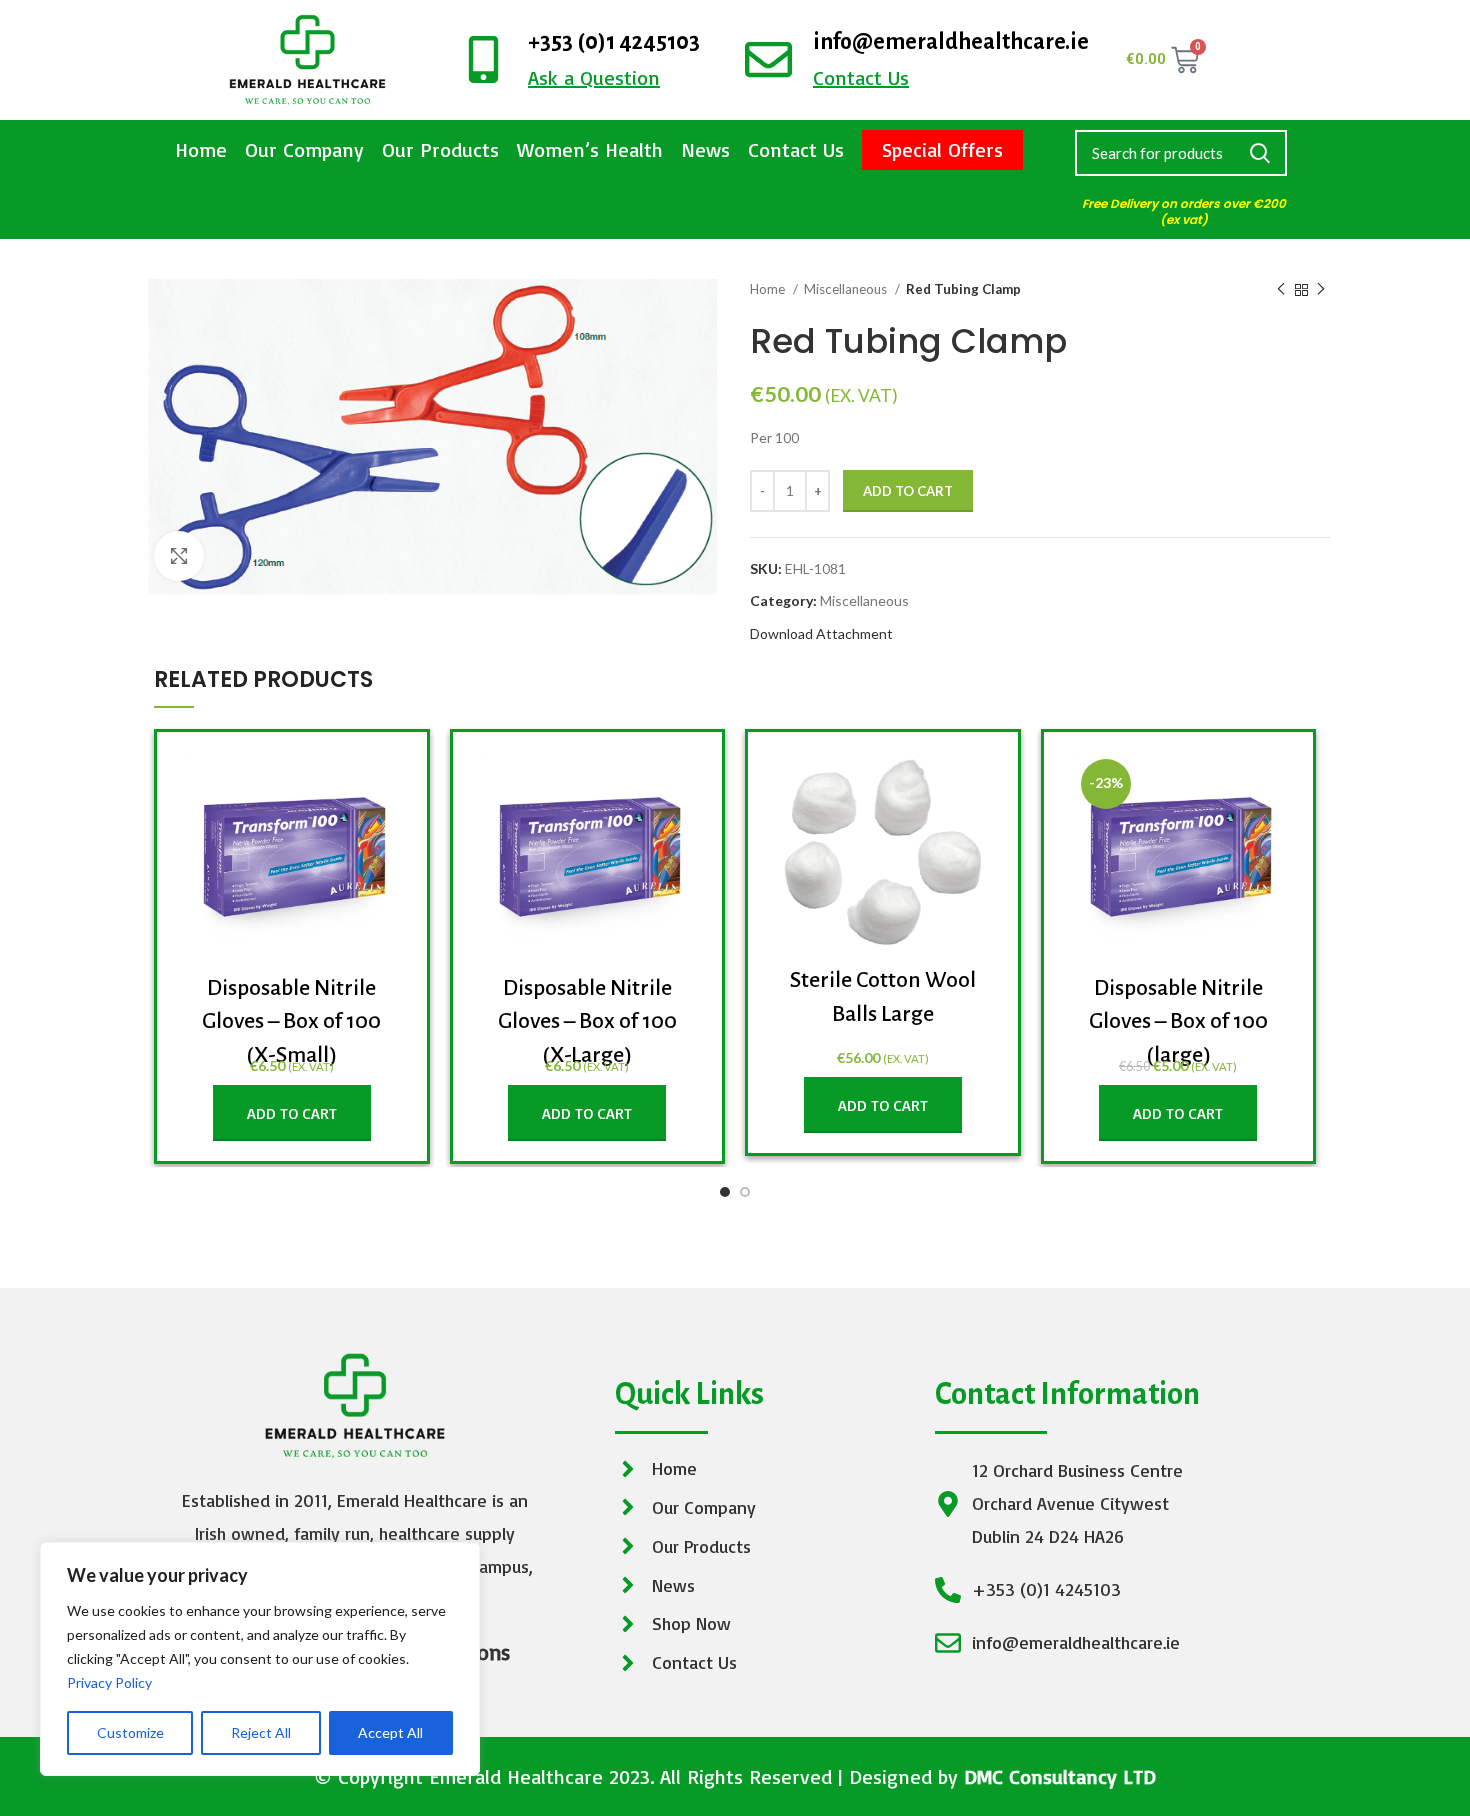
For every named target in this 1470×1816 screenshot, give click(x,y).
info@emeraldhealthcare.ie (951, 42)
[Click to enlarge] (179, 556)
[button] (292, 1113)
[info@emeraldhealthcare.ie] (768, 59)
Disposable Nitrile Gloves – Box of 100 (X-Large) (587, 1021)
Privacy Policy (109, 1682)
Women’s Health (590, 149)
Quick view (382, 784)
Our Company (304, 149)
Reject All (261, 1732)
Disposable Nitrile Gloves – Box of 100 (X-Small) (291, 1021)
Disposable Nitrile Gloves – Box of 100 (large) (1178, 1021)
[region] (260, 1659)
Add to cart (908, 491)
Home (201, 149)
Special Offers (942, 149)
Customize (130, 1732)
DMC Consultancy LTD (1060, 1776)
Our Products (440, 149)
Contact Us (796, 149)
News (705, 149)
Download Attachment (821, 633)
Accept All (390, 1732)
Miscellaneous (847, 289)
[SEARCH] (1260, 153)
